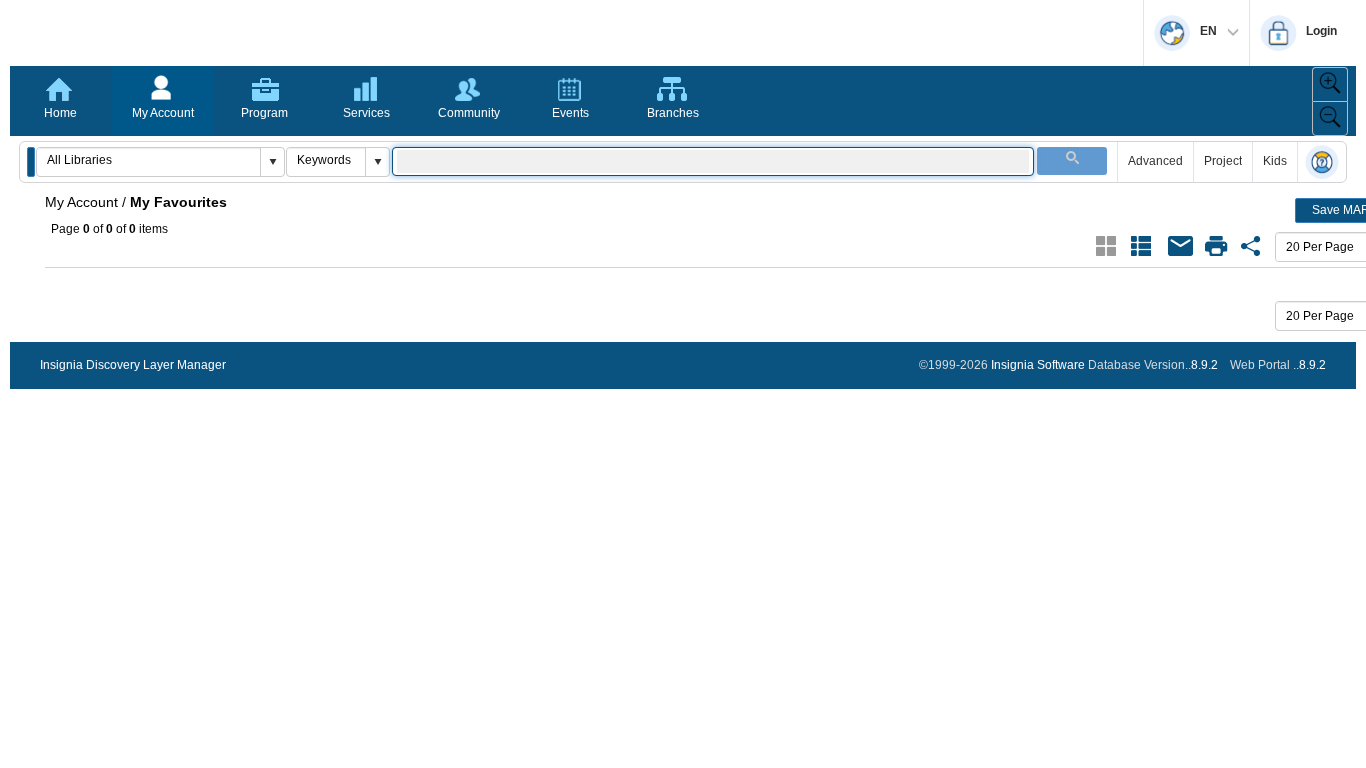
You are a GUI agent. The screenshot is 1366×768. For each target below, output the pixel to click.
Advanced (1155, 161)
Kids (1275, 161)
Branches (673, 113)
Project (1223, 161)
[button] (31, 162)
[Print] (1216, 246)
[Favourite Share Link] (1251, 246)
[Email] (1181, 246)
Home (60, 113)
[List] (1141, 246)
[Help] (1322, 163)
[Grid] (1106, 246)
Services (366, 113)
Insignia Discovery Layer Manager (133, 365)
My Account (163, 113)
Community (469, 113)
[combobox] (149, 160)
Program (264, 113)
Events (570, 113)
